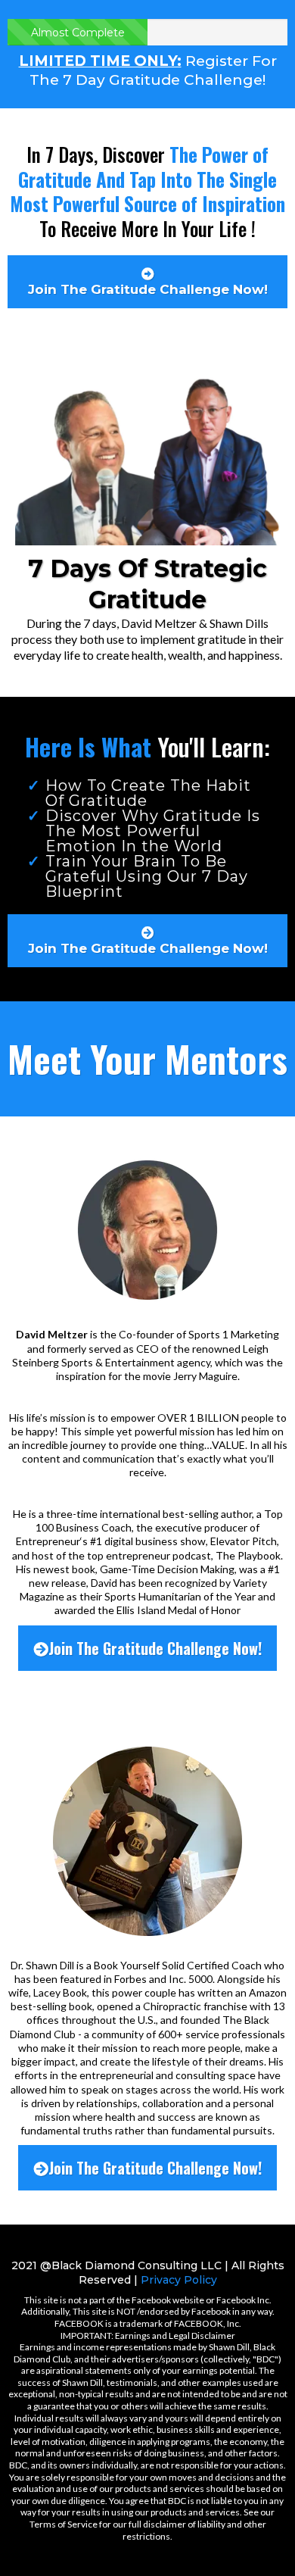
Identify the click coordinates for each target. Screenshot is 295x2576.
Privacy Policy (179, 2280)
